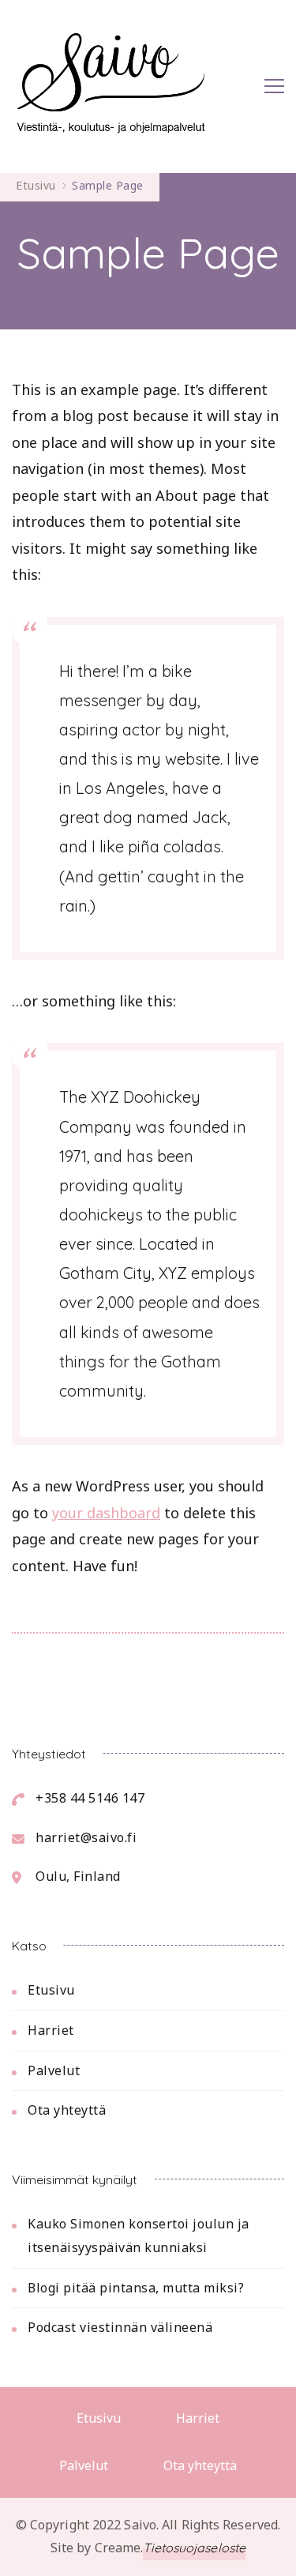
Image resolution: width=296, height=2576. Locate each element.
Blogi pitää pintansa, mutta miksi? (136, 2288)
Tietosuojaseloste (194, 2548)
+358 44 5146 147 (90, 1798)
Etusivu (51, 1990)
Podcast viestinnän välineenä (120, 2327)
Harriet (51, 2030)
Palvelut (54, 2070)
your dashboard (106, 1513)
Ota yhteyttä (67, 2110)
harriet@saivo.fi (86, 1837)
